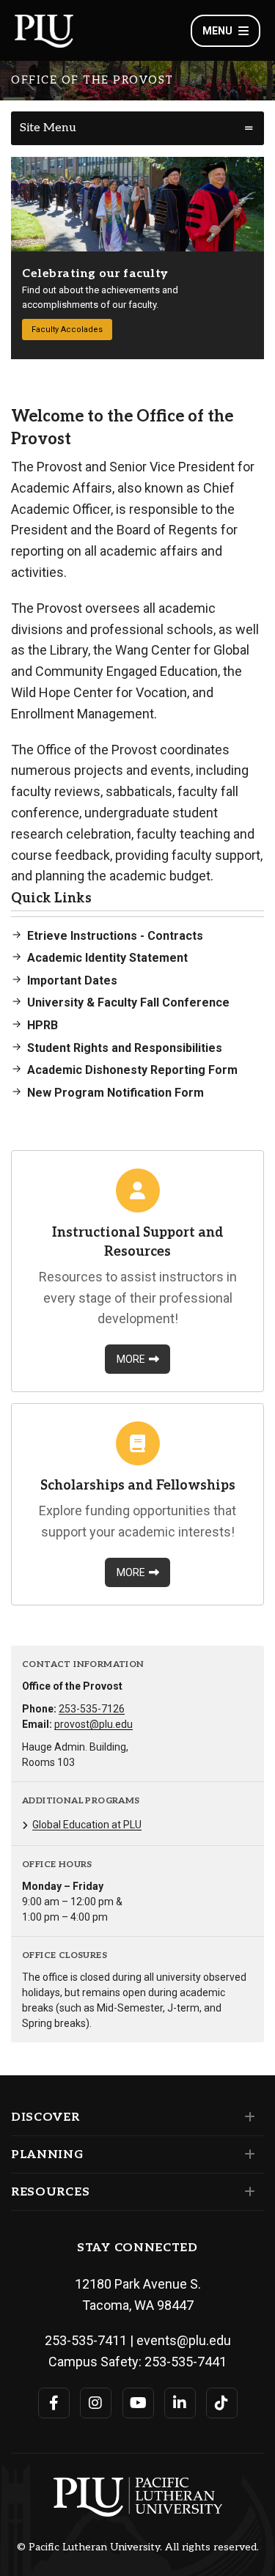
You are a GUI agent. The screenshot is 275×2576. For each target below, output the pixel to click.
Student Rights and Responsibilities (125, 1048)
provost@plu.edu (93, 1724)
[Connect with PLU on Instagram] (96, 2403)
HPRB (43, 1025)
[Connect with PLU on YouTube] (138, 2403)
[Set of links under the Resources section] (247, 2192)
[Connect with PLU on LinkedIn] (180, 2403)
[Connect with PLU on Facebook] (54, 2403)
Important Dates (72, 980)
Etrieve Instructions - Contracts (115, 936)
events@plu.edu (184, 2340)
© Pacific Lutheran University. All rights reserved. (138, 2547)
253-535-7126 (92, 1709)
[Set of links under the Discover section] (247, 2117)
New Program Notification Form (115, 1093)
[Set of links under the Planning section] (247, 2154)
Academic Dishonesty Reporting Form (132, 1070)
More (131, 1359)
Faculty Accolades (67, 330)
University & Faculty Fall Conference (128, 1002)
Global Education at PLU (87, 1825)
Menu (217, 31)
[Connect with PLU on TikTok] (222, 2403)
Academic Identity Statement (107, 958)
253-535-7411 (86, 2340)
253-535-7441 (186, 2362)
